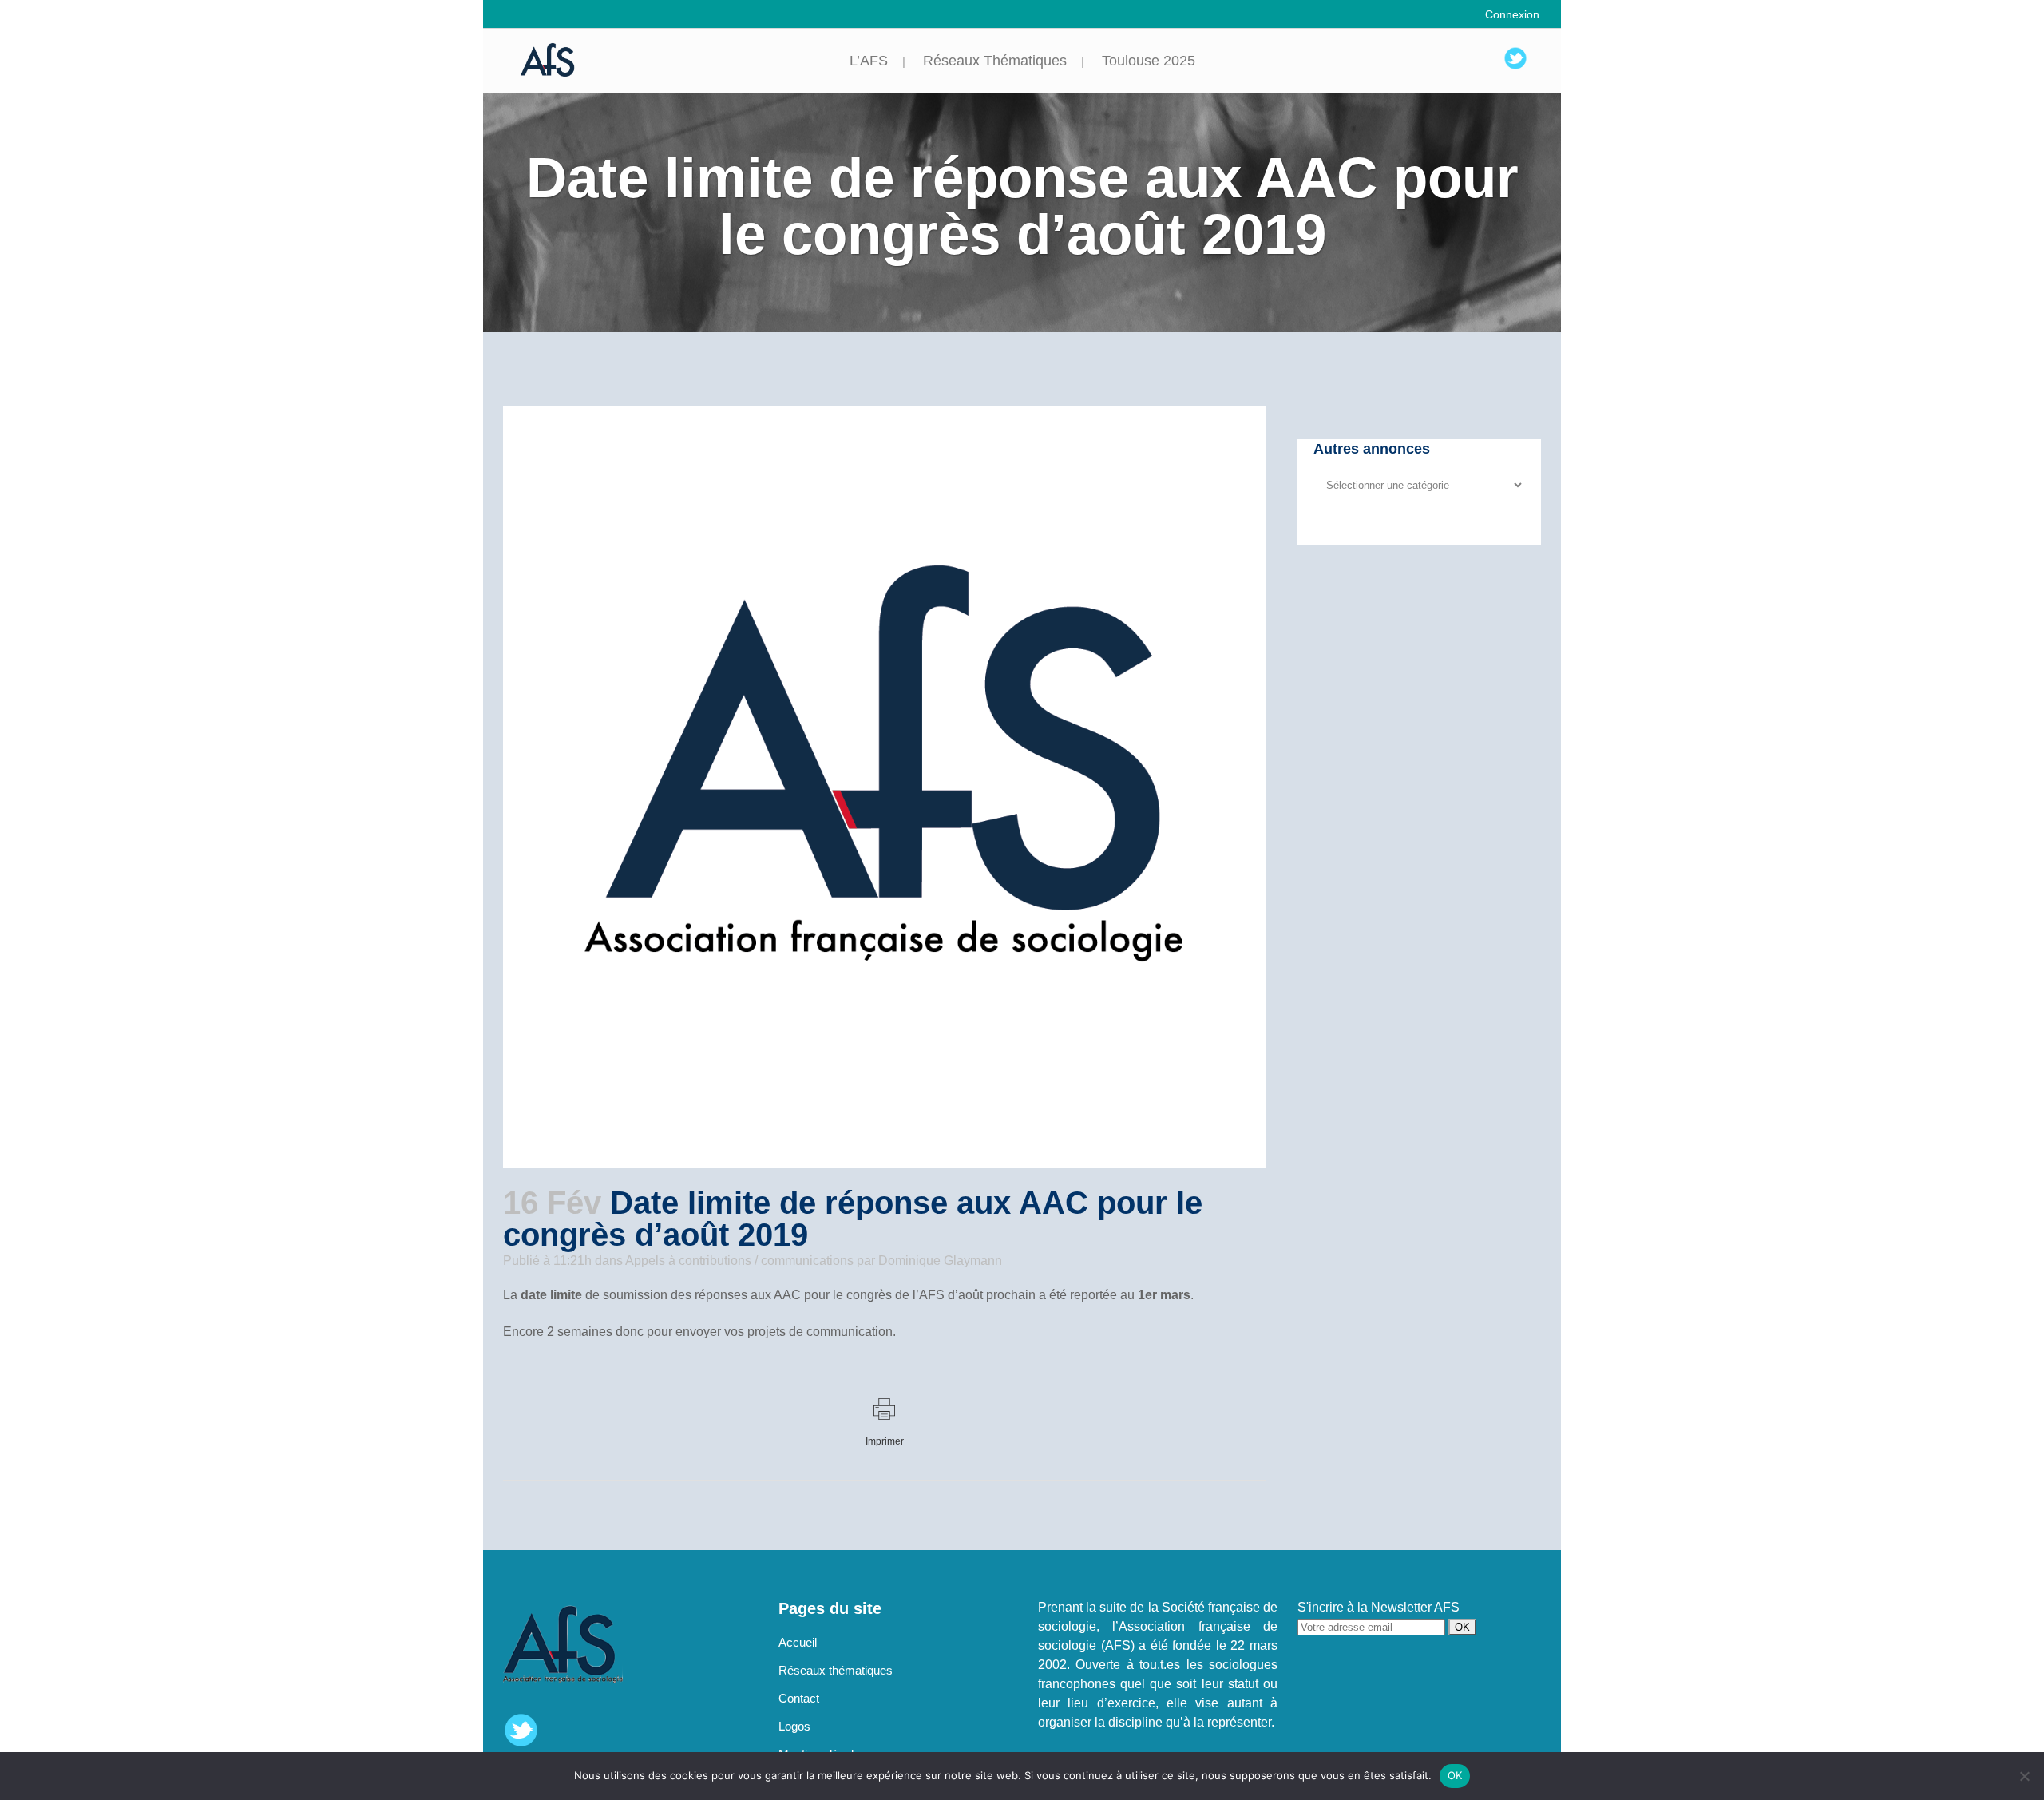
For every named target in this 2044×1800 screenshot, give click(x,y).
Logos (794, 1726)
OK (1455, 1775)
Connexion (1512, 14)
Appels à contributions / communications (739, 1261)
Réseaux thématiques (836, 1670)
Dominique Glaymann (940, 1261)
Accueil (798, 1642)
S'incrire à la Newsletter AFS (1379, 1607)
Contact (799, 1698)
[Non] (2024, 1776)
